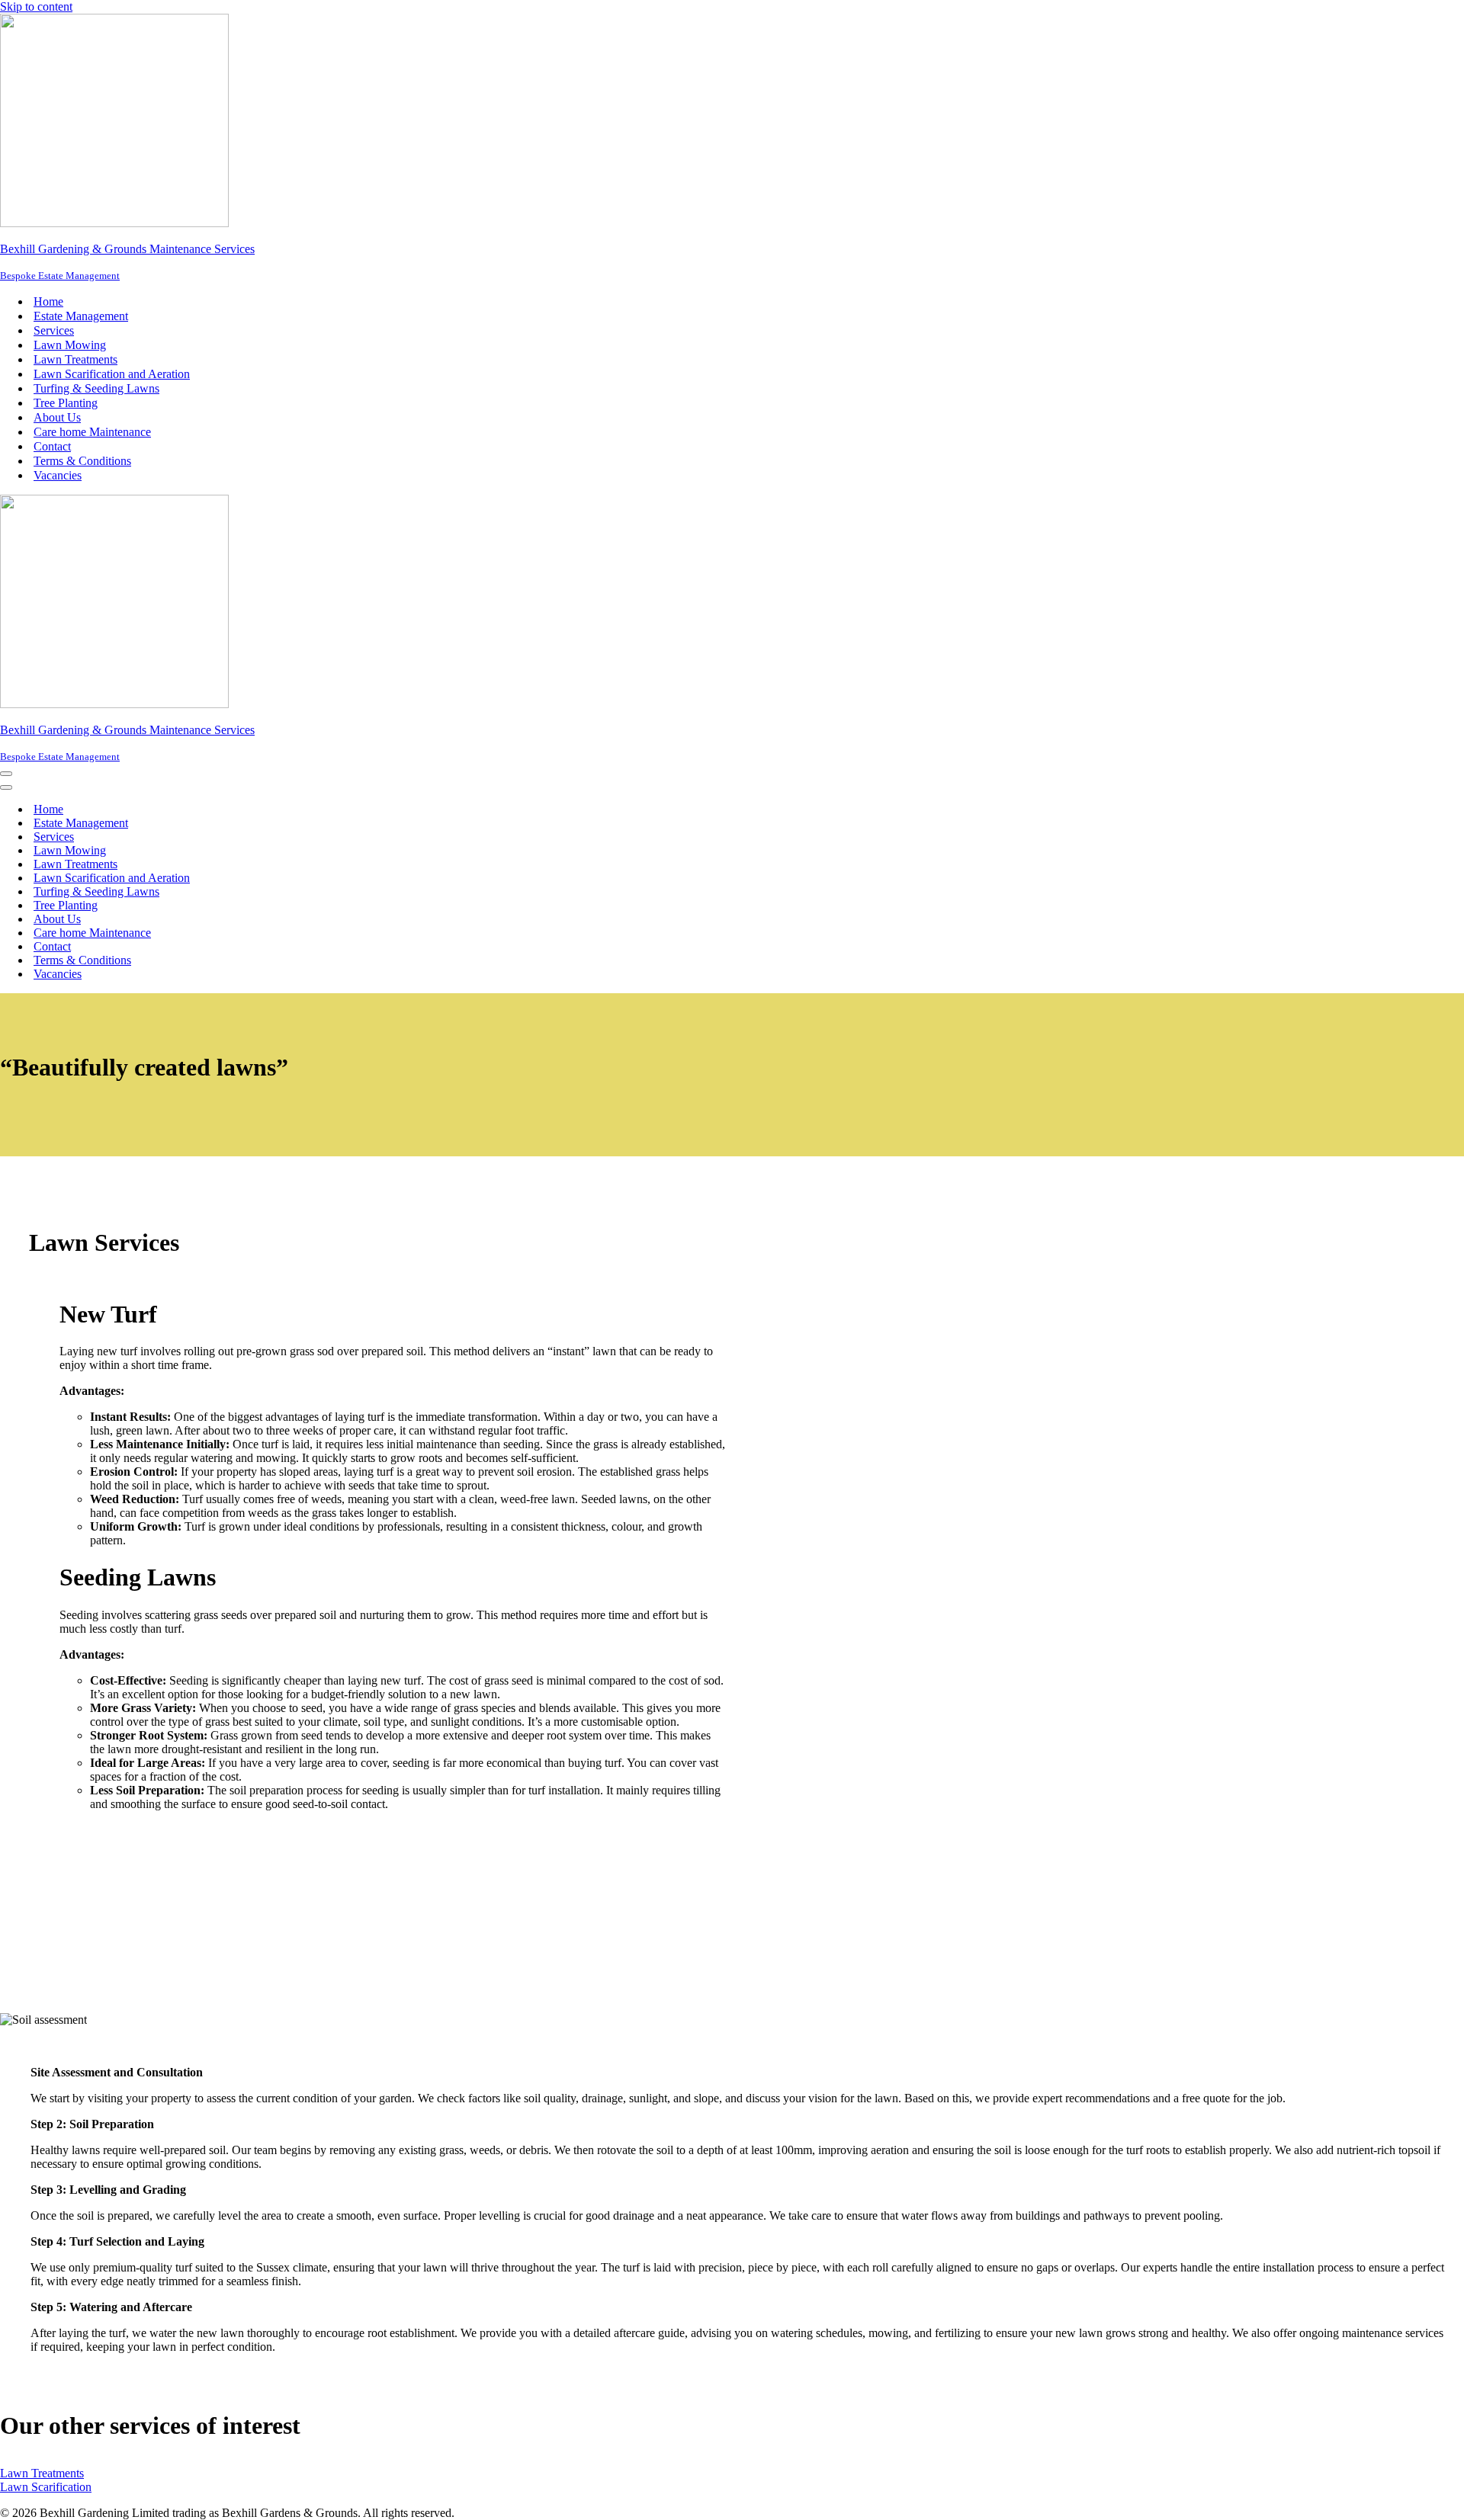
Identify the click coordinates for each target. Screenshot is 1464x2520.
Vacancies (58, 475)
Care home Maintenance (92, 432)
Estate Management (81, 316)
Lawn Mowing (70, 345)
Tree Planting (66, 403)
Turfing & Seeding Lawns (96, 388)
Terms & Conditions (82, 461)
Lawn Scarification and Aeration (112, 374)
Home (48, 301)
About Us (57, 417)
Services (54, 330)
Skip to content (36, 6)
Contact (52, 446)
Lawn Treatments (75, 359)
